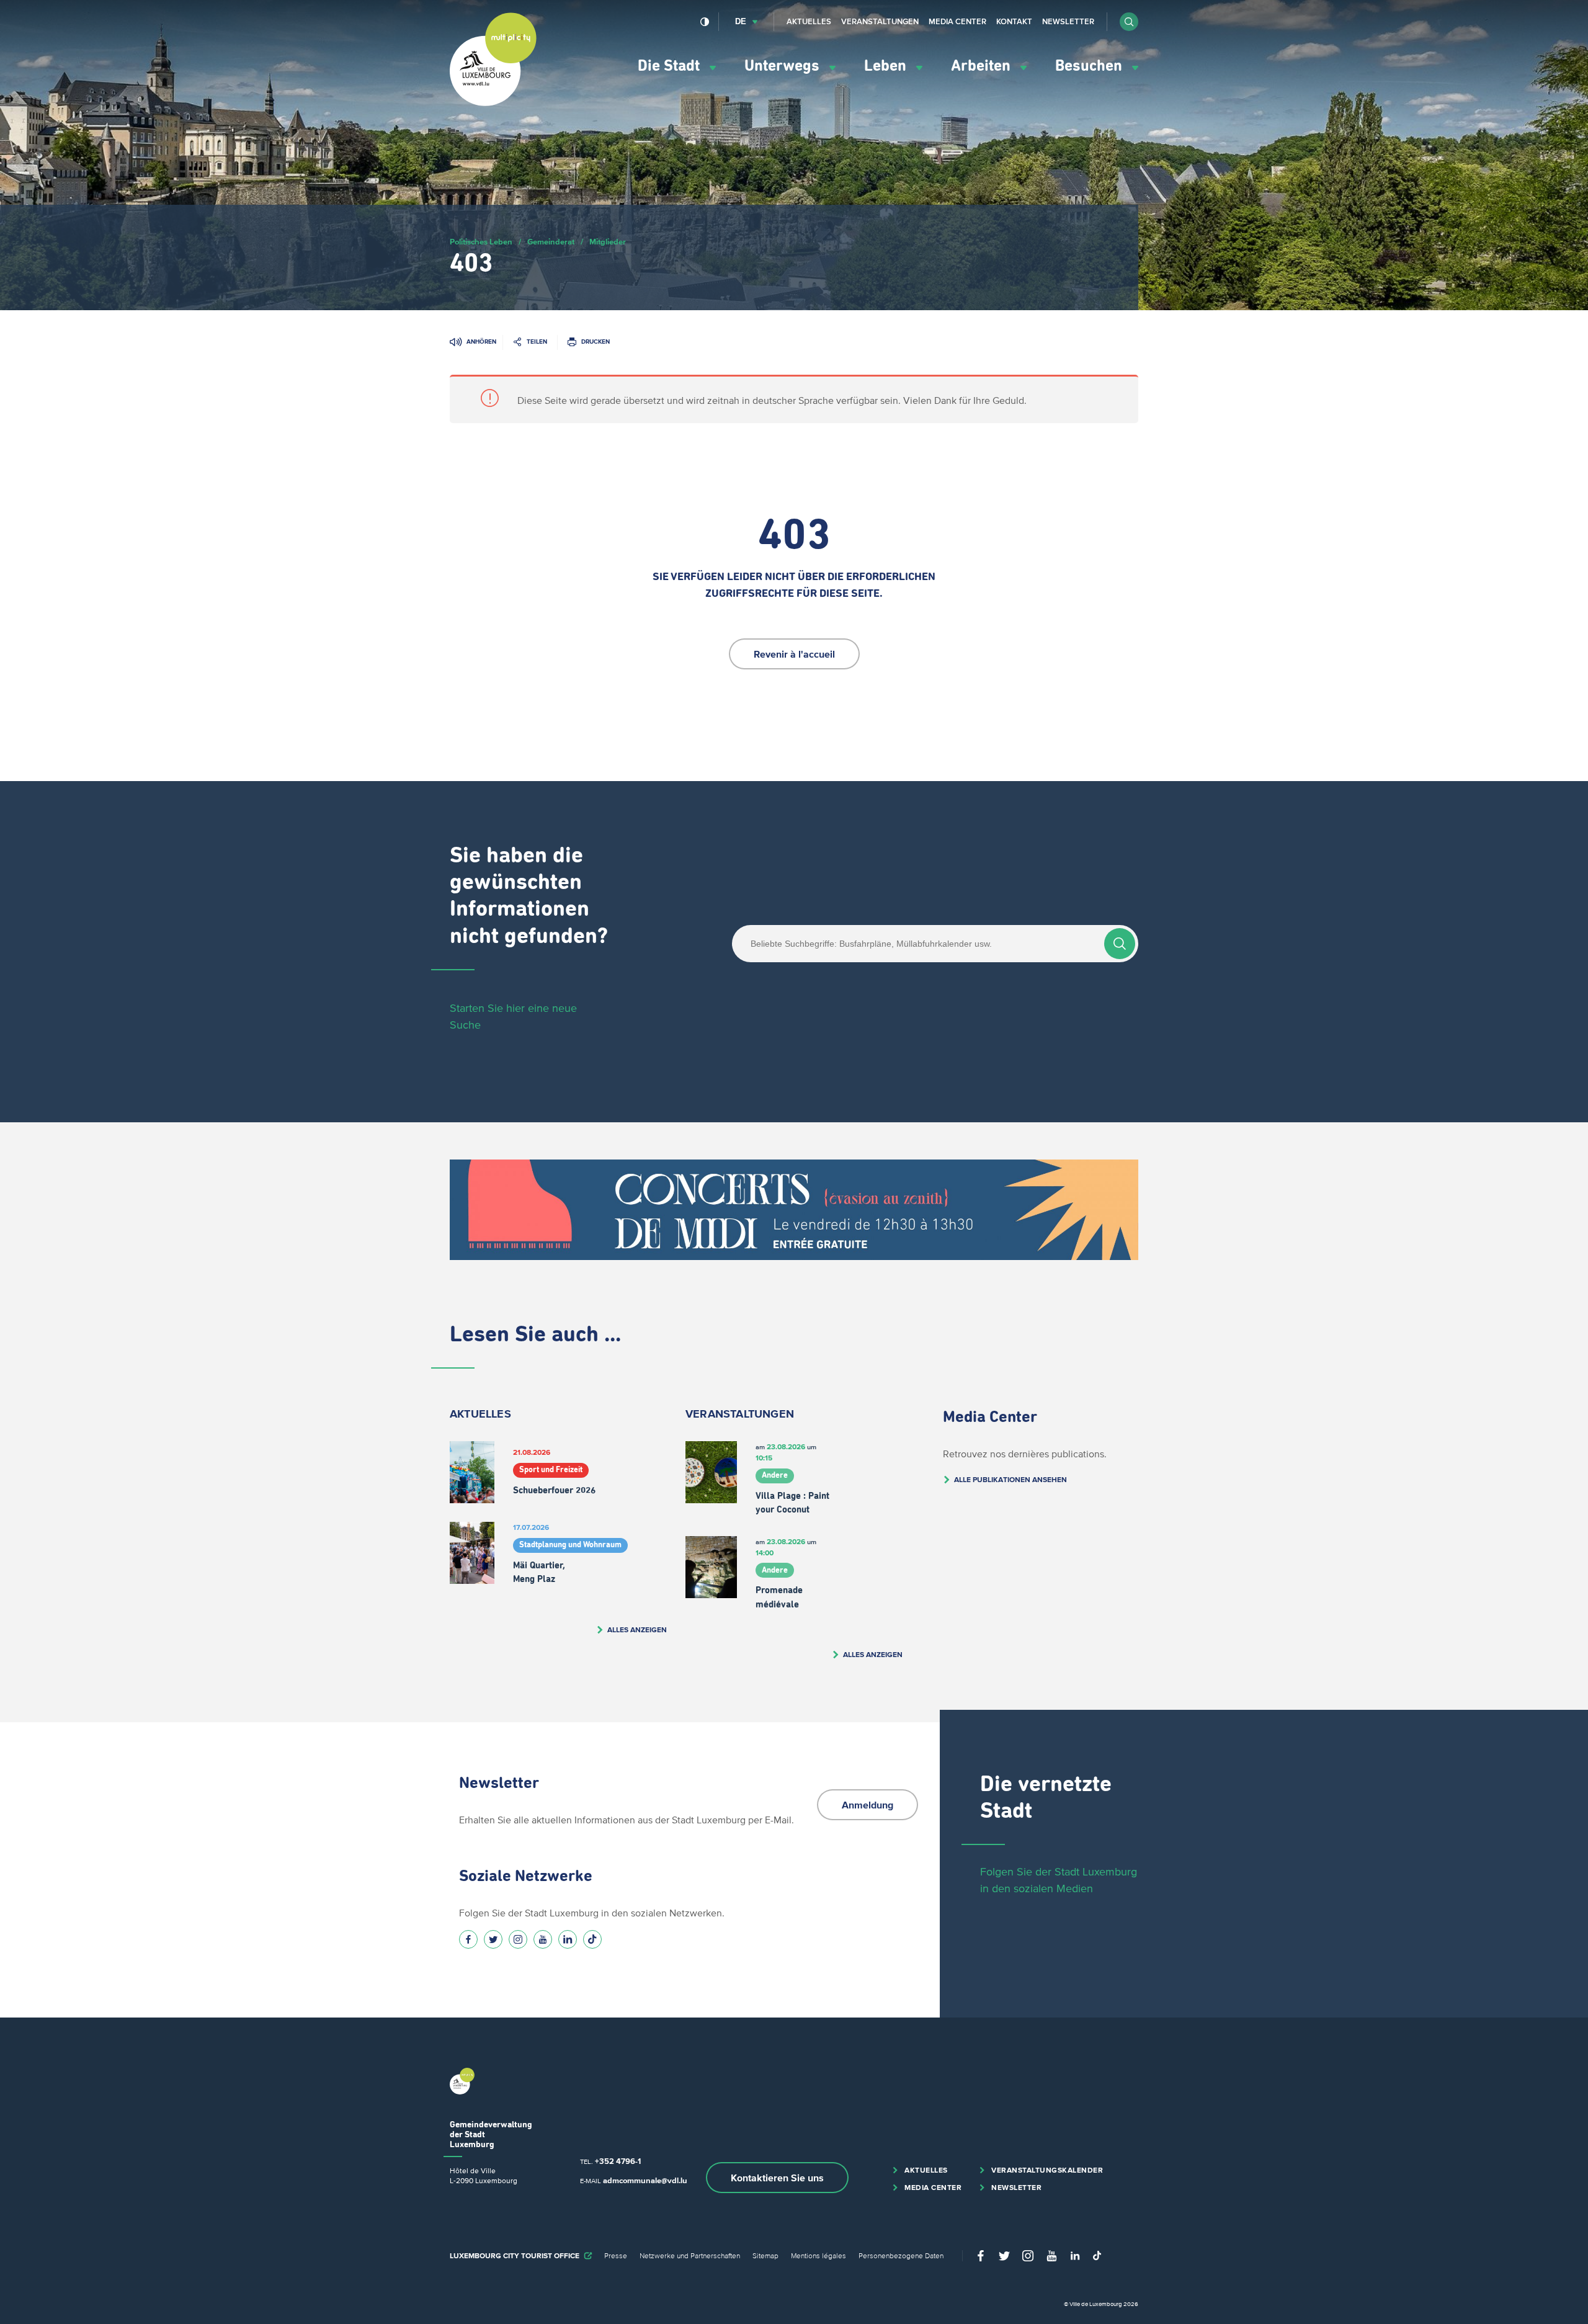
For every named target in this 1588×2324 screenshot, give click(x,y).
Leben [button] (887, 66)
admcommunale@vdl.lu (645, 2180)
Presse (616, 2255)
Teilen (537, 342)
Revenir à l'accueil (794, 654)
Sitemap (765, 2255)
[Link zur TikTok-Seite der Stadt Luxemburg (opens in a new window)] (592, 1939)
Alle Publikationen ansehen (1010, 1479)
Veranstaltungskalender (1047, 2170)
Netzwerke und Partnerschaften (690, 2255)
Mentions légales (819, 2255)
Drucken (595, 342)
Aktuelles (809, 21)
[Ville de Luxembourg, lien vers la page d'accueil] (493, 103)
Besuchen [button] (1091, 66)
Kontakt (1014, 21)
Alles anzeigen (637, 1629)
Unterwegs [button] (784, 66)
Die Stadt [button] (671, 66)
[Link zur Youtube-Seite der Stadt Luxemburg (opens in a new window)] (543, 1939)
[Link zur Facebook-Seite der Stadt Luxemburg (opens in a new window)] (468, 1939)
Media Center (957, 21)
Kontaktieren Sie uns (777, 2178)
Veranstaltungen (880, 21)
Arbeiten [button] (983, 66)
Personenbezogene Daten (901, 2255)
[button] (1129, 22)
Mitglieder (608, 242)
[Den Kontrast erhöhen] (705, 22)
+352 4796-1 (618, 2161)
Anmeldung (868, 1805)
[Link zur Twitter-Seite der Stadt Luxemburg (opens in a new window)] (493, 1939)
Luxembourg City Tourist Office (515, 2255)
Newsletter (1068, 21)
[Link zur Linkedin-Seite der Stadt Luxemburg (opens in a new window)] (568, 1939)
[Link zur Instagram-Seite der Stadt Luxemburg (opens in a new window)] (518, 1939)
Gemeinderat (551, 242)
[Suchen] (1120, 944)
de (741, 21)
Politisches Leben (481, 242)
